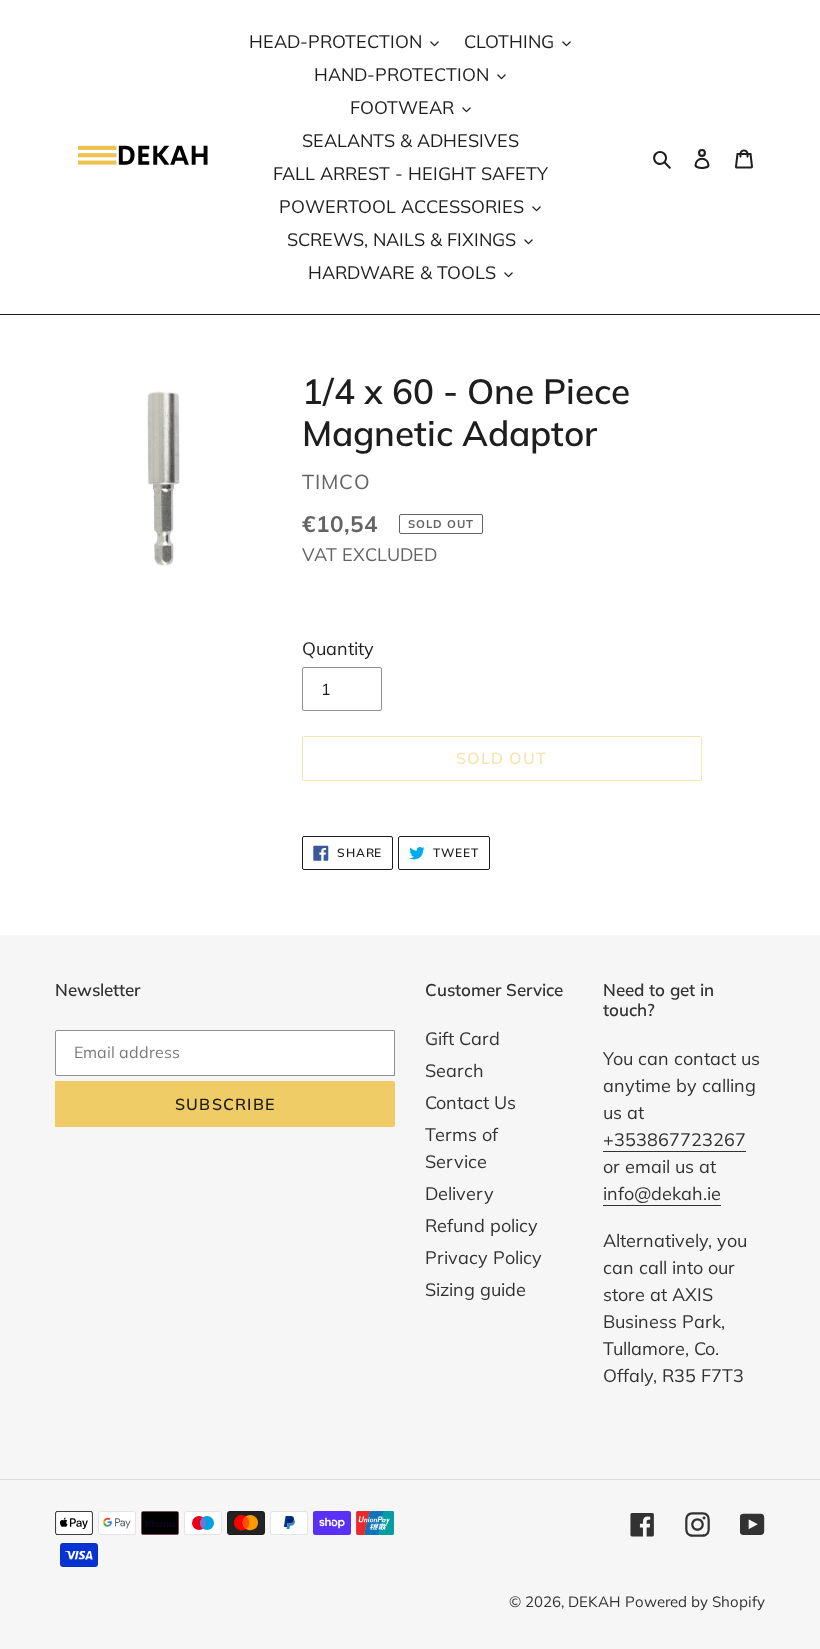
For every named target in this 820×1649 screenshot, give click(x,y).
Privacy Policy (483, 1257)
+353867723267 (674, 1139)
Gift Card (462, 1038)
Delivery (459, 1193)
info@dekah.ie (662, 1193)
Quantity (338, 648)
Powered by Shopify (695, 1601)
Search (454, 1070)
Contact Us (470, 1102)
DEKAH (594, 1601)
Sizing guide (475, 1289)
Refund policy (481, 1225)
